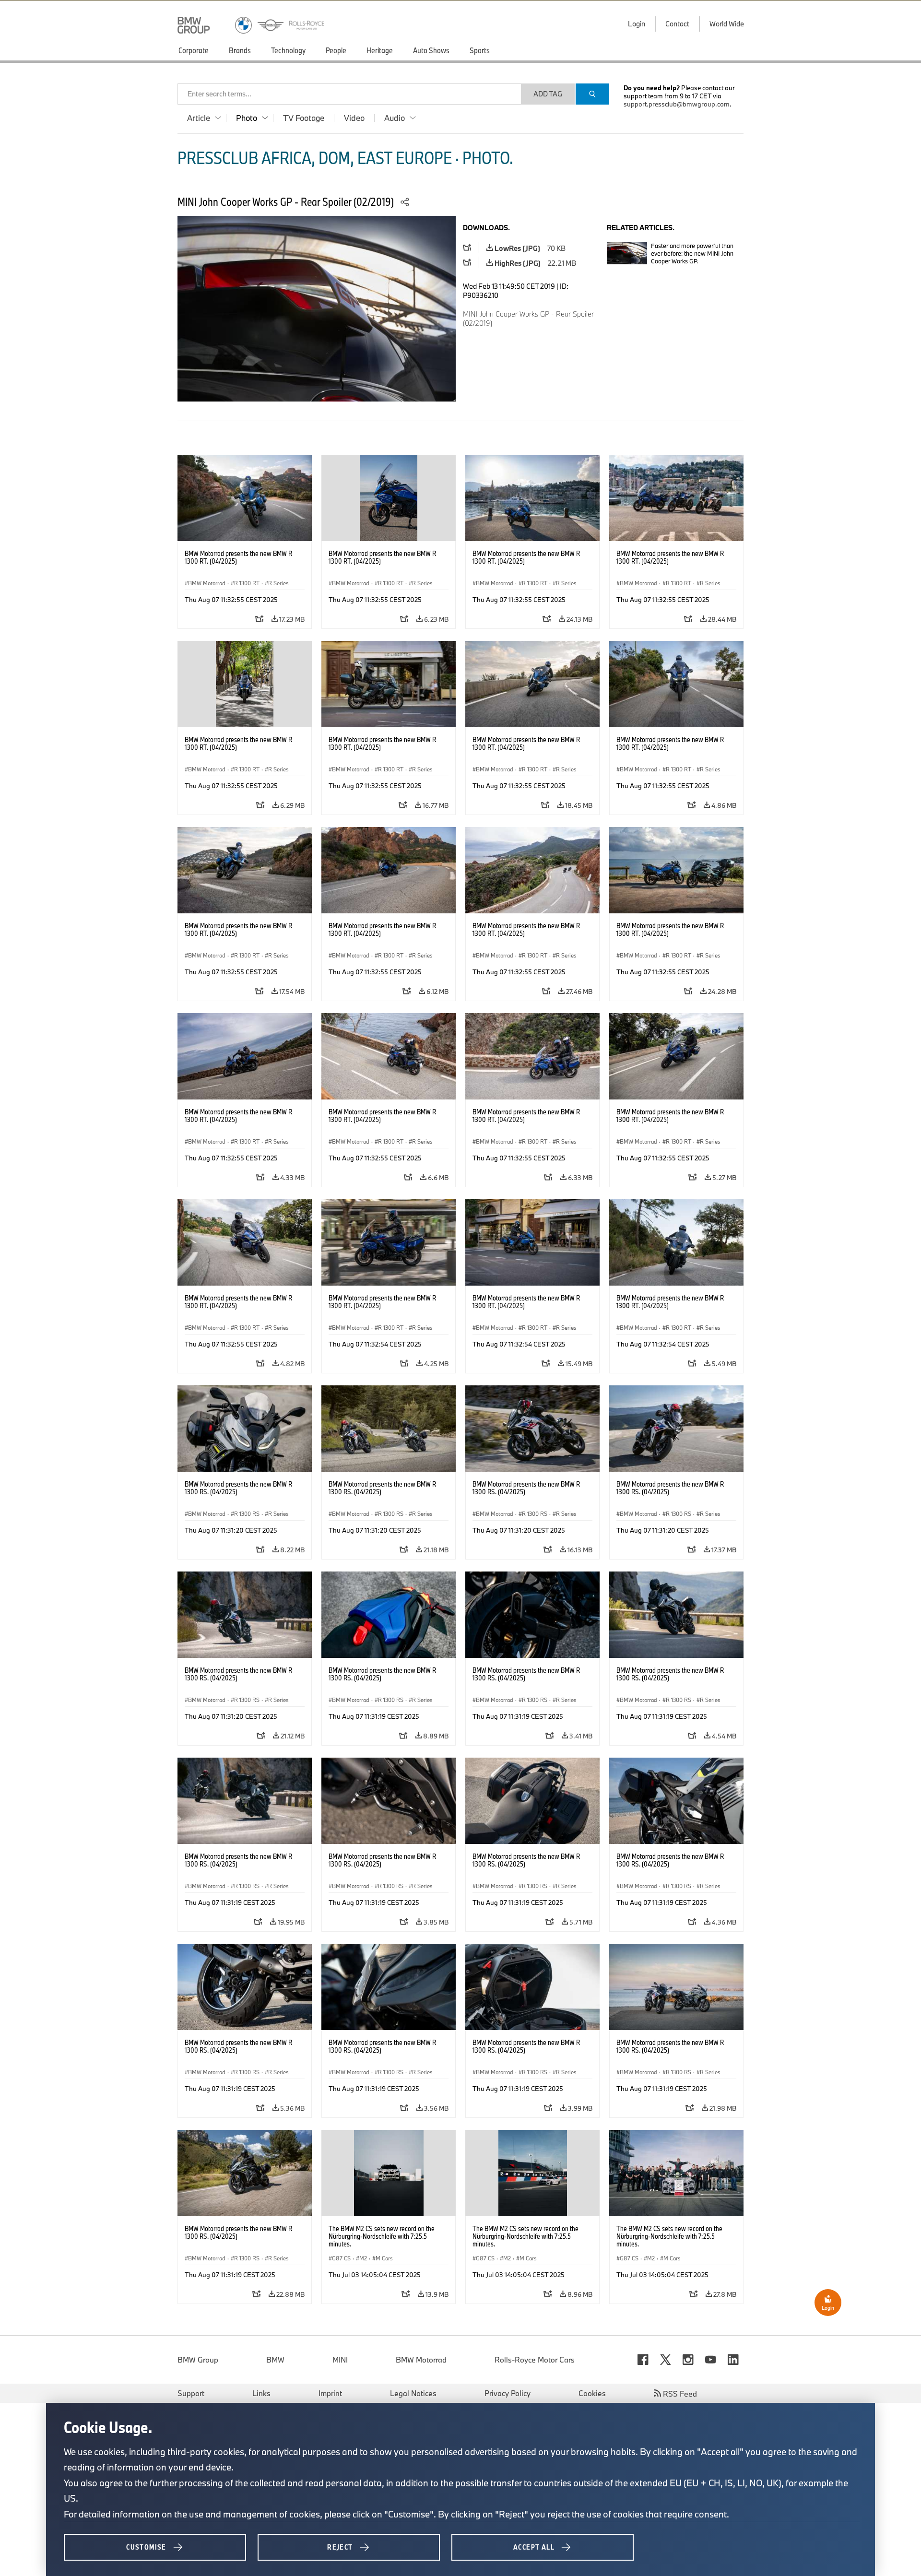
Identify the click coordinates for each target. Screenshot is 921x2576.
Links (261, 2393)
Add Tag (548, 94)
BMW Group (198, 2360)
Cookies (592, 2393)
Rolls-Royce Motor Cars (535, 2360)
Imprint (330, 2393)
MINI (340, 2360)
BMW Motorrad (421, 2360)
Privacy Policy (508, 2393)
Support (191, 2393)
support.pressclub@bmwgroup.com (677, 104)
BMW (275, 2360)
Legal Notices (413, 2393)
